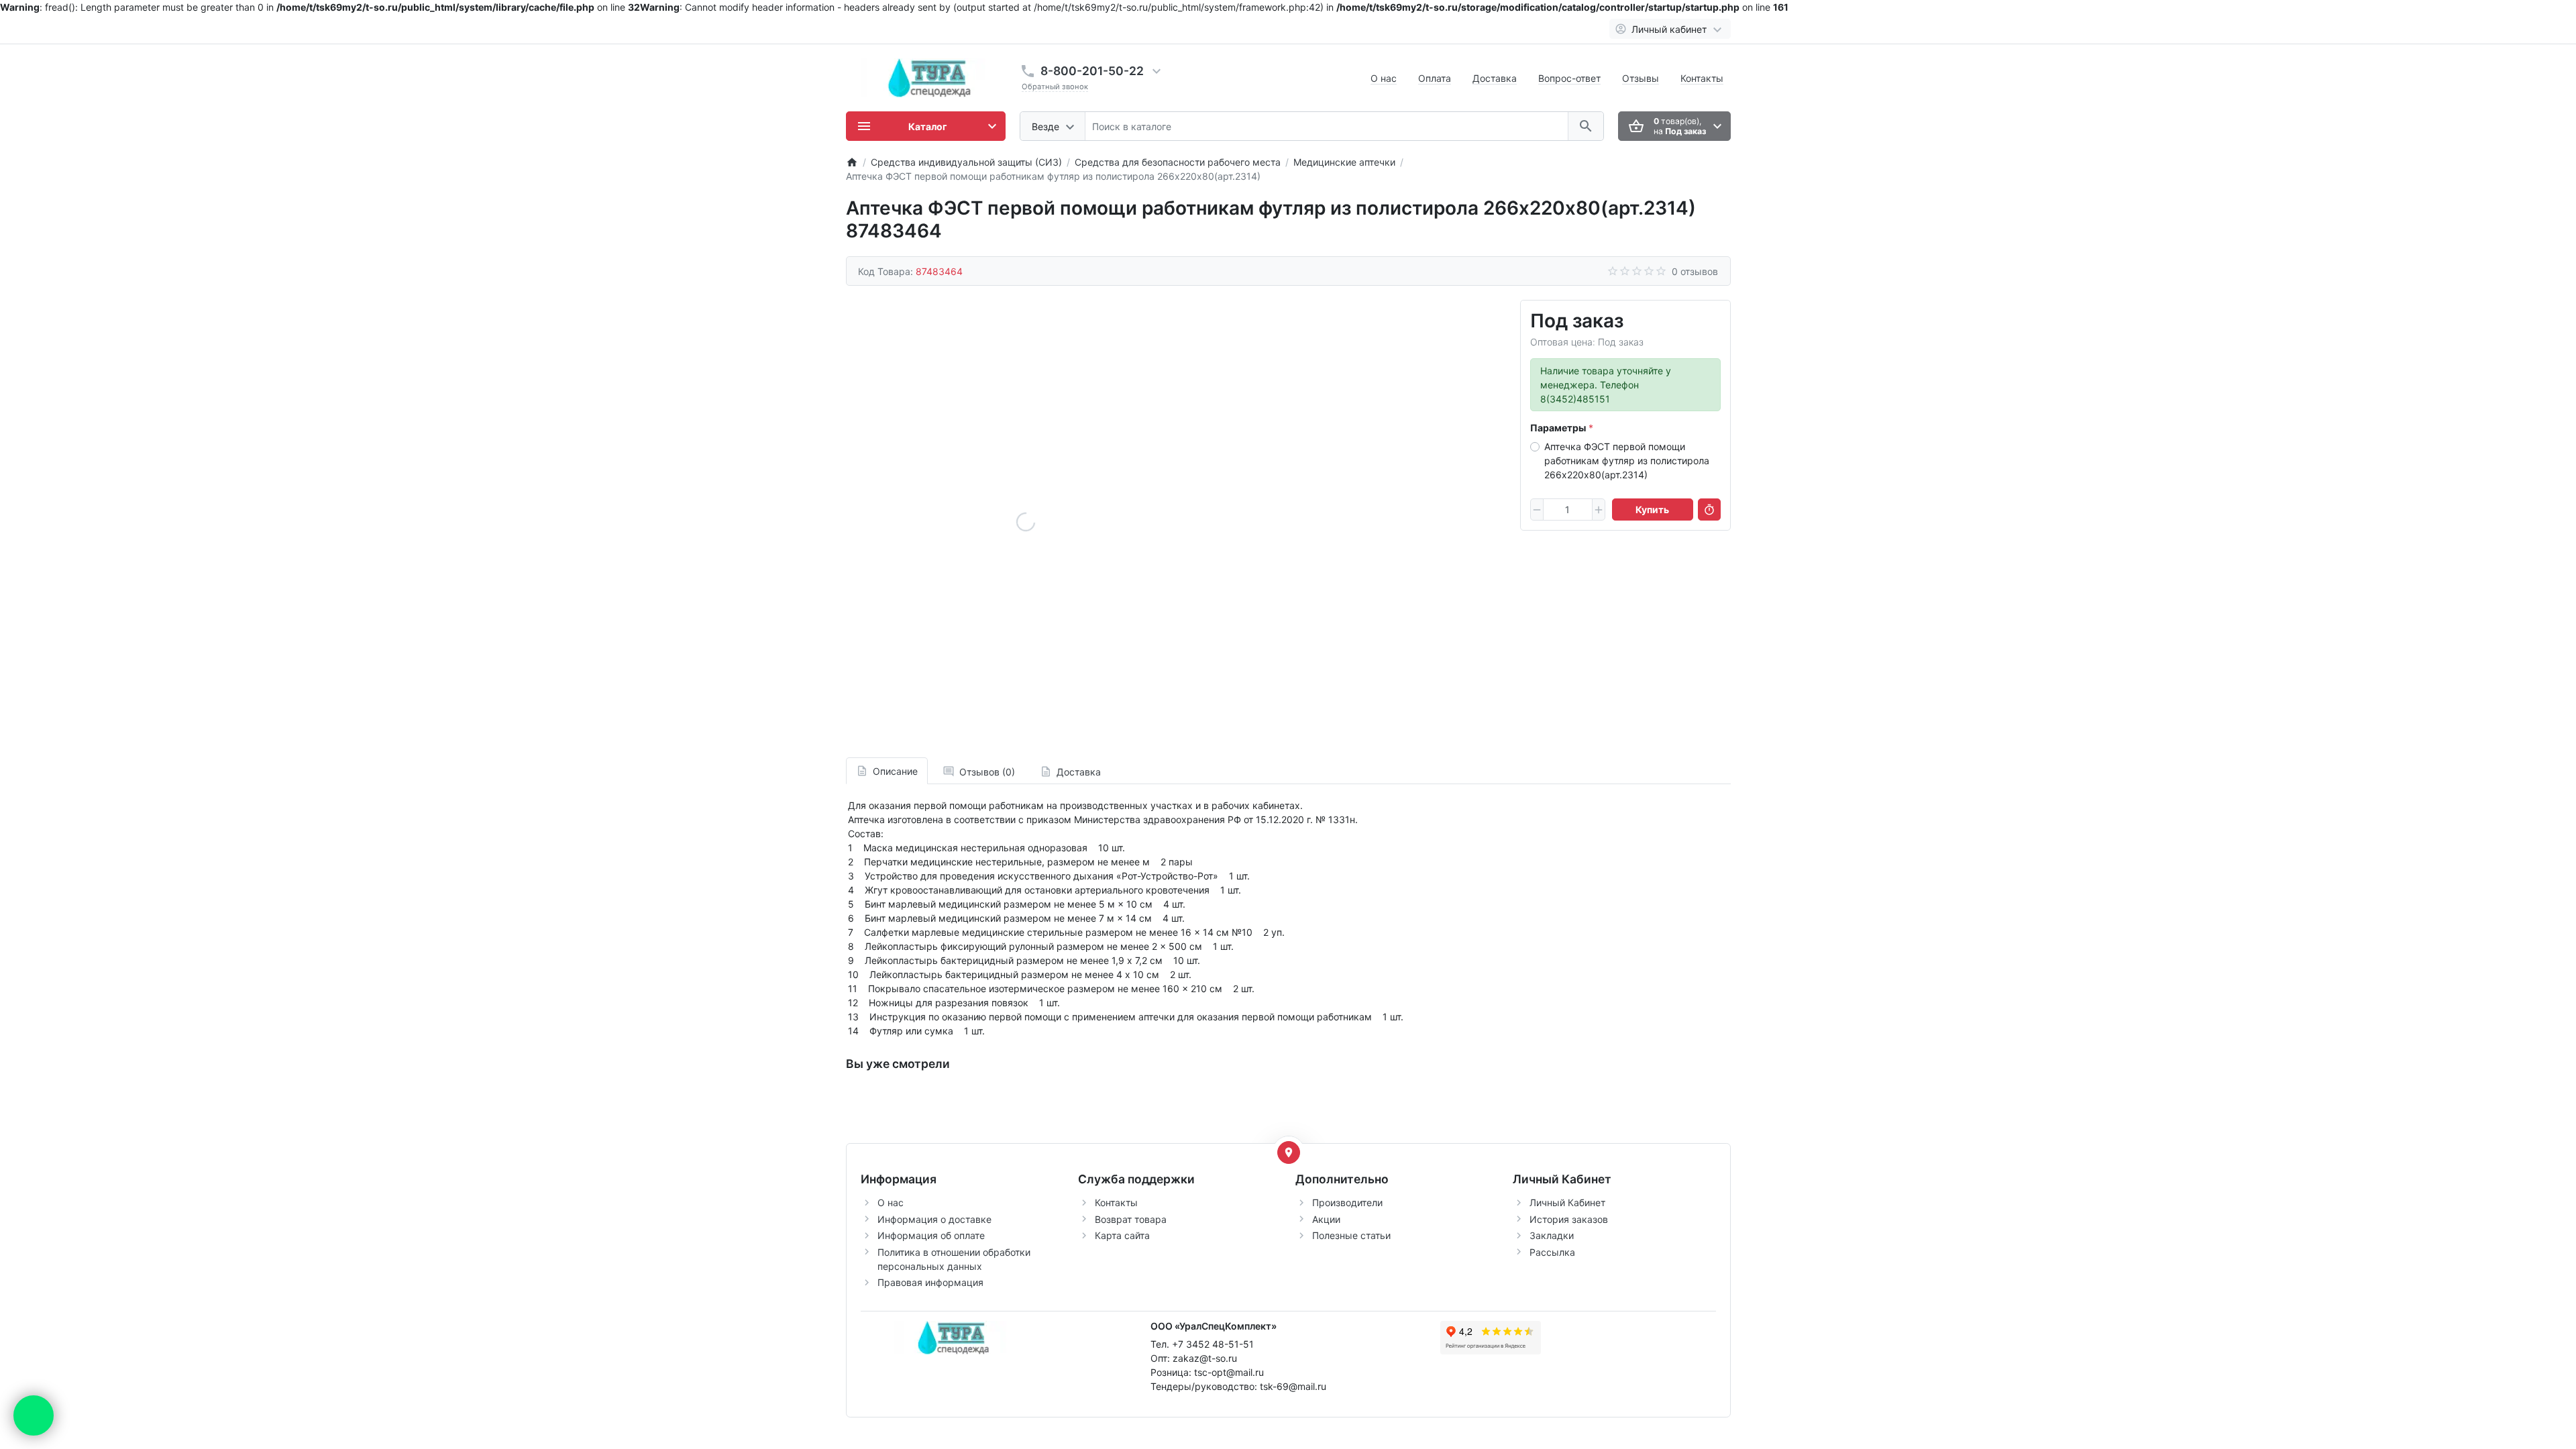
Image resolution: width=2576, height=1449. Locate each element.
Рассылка (1552, 1252)
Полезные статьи (1351, 1235)
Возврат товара (1131, 1219)
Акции (1326, 1219)
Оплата (1435, 78)
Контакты (1702, 78)
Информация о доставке (934, 1219)
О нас (1384, 78)
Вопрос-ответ (1569, 78)
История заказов (1569, 1219)
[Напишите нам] (34, 1415)
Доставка (1495, 78)
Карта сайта (1122, 1235)
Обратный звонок (1055, 87)
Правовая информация (930, 1282)
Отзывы (1641, 78)
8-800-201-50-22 (1092, 71)
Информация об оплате (931, 1235)
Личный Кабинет (1567, 1202)
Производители (1347, 1202)
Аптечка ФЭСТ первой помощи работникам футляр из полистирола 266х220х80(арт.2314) (1627, 461)
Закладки (1552, 1235)
